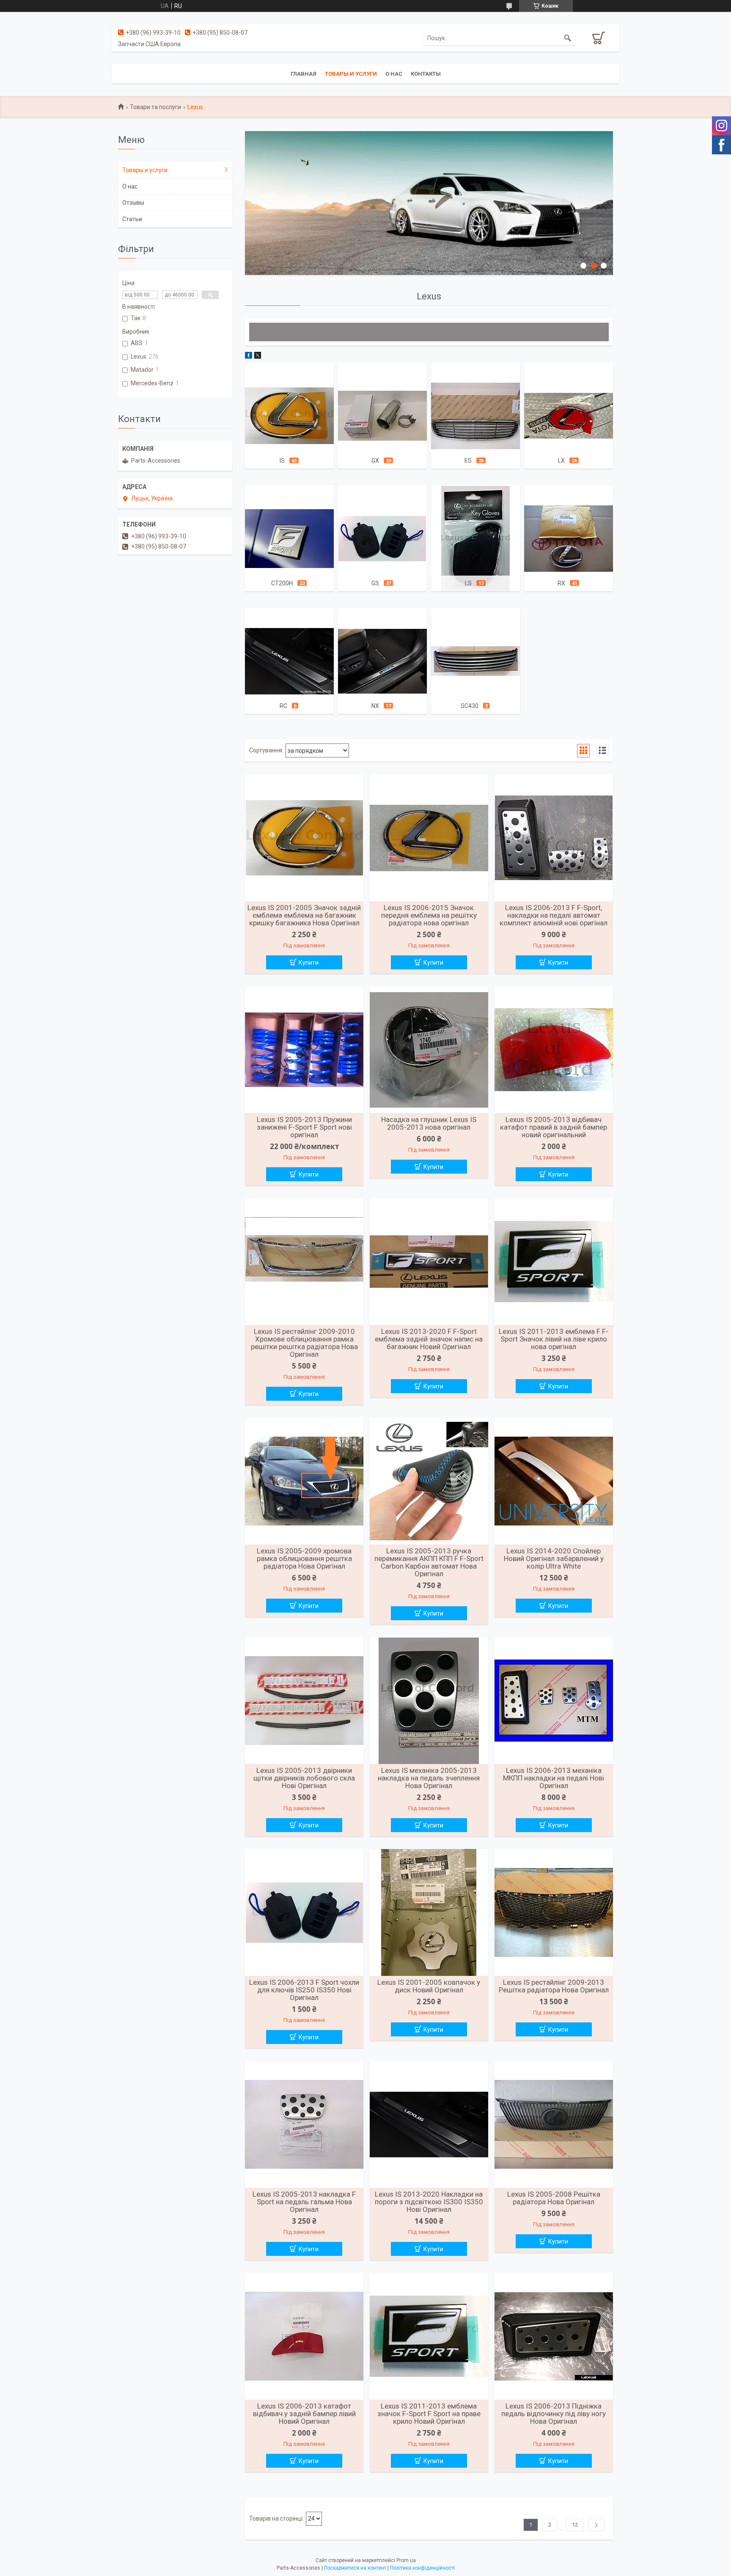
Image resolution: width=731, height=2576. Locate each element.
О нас (394, 74)
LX (561, 461)
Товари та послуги (155, 107)
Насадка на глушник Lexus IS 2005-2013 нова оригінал (429, 1123)
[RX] (569, 538)
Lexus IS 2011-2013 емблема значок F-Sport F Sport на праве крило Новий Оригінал (429, 2414)
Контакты (426, 74)
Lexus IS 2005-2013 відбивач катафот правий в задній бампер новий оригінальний (554, 1127)
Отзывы (133, 203)
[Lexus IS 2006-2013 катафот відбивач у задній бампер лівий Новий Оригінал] (304, 2336)
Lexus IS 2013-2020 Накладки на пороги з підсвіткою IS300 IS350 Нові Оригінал (429, 2202)
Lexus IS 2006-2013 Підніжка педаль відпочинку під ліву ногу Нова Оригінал (554, 2414)
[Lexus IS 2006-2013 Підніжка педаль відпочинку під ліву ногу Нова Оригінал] (554, 2336)
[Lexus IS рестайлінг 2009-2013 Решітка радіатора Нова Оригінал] (554, 1912)
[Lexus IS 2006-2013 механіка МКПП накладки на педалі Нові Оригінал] (554, 1701)
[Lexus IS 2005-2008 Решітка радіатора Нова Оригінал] (554, 2124)
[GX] (382, 416)
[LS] (475, 538)
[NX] (382, 661)
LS (468, 583)
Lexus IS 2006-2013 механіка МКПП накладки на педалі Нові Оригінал (554, 1778)
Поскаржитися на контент (355, 2568)
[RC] (289, 661)
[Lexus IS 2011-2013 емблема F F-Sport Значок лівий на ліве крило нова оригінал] (554, 1262)
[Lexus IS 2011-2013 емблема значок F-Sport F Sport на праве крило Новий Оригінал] (429, 2336)
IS (282, 461)
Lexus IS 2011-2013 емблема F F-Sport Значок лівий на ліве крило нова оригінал (554, 1339)
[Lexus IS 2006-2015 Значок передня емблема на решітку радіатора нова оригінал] (429, 838)
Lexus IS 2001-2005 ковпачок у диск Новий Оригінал (429, 1986)
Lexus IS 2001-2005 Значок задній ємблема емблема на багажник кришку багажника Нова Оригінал (304, 915)
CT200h (282, 583)
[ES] (475, 416)
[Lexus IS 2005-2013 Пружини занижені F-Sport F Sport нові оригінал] (304, 1050)
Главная (304, 74)
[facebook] (249, 357)
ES (468, 461)
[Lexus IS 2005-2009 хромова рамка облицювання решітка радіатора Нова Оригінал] (304, 1481)
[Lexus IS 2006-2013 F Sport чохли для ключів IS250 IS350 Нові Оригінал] (304, 1912)
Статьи (132, 219)
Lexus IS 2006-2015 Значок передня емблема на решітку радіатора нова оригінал (429, 915)
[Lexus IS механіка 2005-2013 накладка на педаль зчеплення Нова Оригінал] (429, 1701)
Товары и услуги (351, 74)
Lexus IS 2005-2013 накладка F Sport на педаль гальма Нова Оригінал (304, 2202)
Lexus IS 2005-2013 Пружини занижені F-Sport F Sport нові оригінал (304, 1127)
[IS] (289, 416)
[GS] (382, 538)
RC (283, 706)
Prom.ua (406, 2560)
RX (561, 583)
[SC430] (475, 661)
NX (375, 706)
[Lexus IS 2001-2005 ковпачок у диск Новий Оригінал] (429, 1912)
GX (375, 461)
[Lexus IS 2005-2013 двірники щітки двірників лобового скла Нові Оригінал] (304, 1701)
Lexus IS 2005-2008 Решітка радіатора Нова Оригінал (554, 2198)
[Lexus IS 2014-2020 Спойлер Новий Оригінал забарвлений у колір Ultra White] (554, 1481)
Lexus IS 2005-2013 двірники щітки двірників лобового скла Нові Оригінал (304, 1778)
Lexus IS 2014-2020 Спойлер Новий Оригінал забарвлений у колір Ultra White (554, 1558)
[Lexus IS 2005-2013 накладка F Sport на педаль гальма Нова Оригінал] (304, 2124)
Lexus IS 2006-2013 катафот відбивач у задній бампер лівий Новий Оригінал (304, 2414)
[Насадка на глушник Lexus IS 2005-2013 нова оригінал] (429, 1050)
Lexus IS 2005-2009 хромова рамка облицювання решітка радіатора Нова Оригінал (304, 1558)
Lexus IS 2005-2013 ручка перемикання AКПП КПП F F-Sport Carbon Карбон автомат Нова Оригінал (429, 1562)
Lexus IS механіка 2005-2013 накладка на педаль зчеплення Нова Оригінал (429, 1778)
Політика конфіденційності (422, 2568)
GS (375, 583)
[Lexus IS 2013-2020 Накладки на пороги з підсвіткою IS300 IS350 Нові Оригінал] (429, 2124)
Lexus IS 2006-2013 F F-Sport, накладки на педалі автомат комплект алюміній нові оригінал (554, 915)
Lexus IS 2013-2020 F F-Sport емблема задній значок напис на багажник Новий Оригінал (429, 1339)
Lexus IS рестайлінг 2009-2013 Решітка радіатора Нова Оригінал (554, 1986)
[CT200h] (289, 538)
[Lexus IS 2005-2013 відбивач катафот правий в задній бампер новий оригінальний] (554, 1050)
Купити (309, 963)
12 (575, 2525)
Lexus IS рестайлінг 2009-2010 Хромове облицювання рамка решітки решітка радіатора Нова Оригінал (304, 1343)
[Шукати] (568, 38)
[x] (258, 357)
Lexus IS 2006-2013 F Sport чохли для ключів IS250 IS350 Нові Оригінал (304, 1990)
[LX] (569, 416)
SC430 (470, 706)
